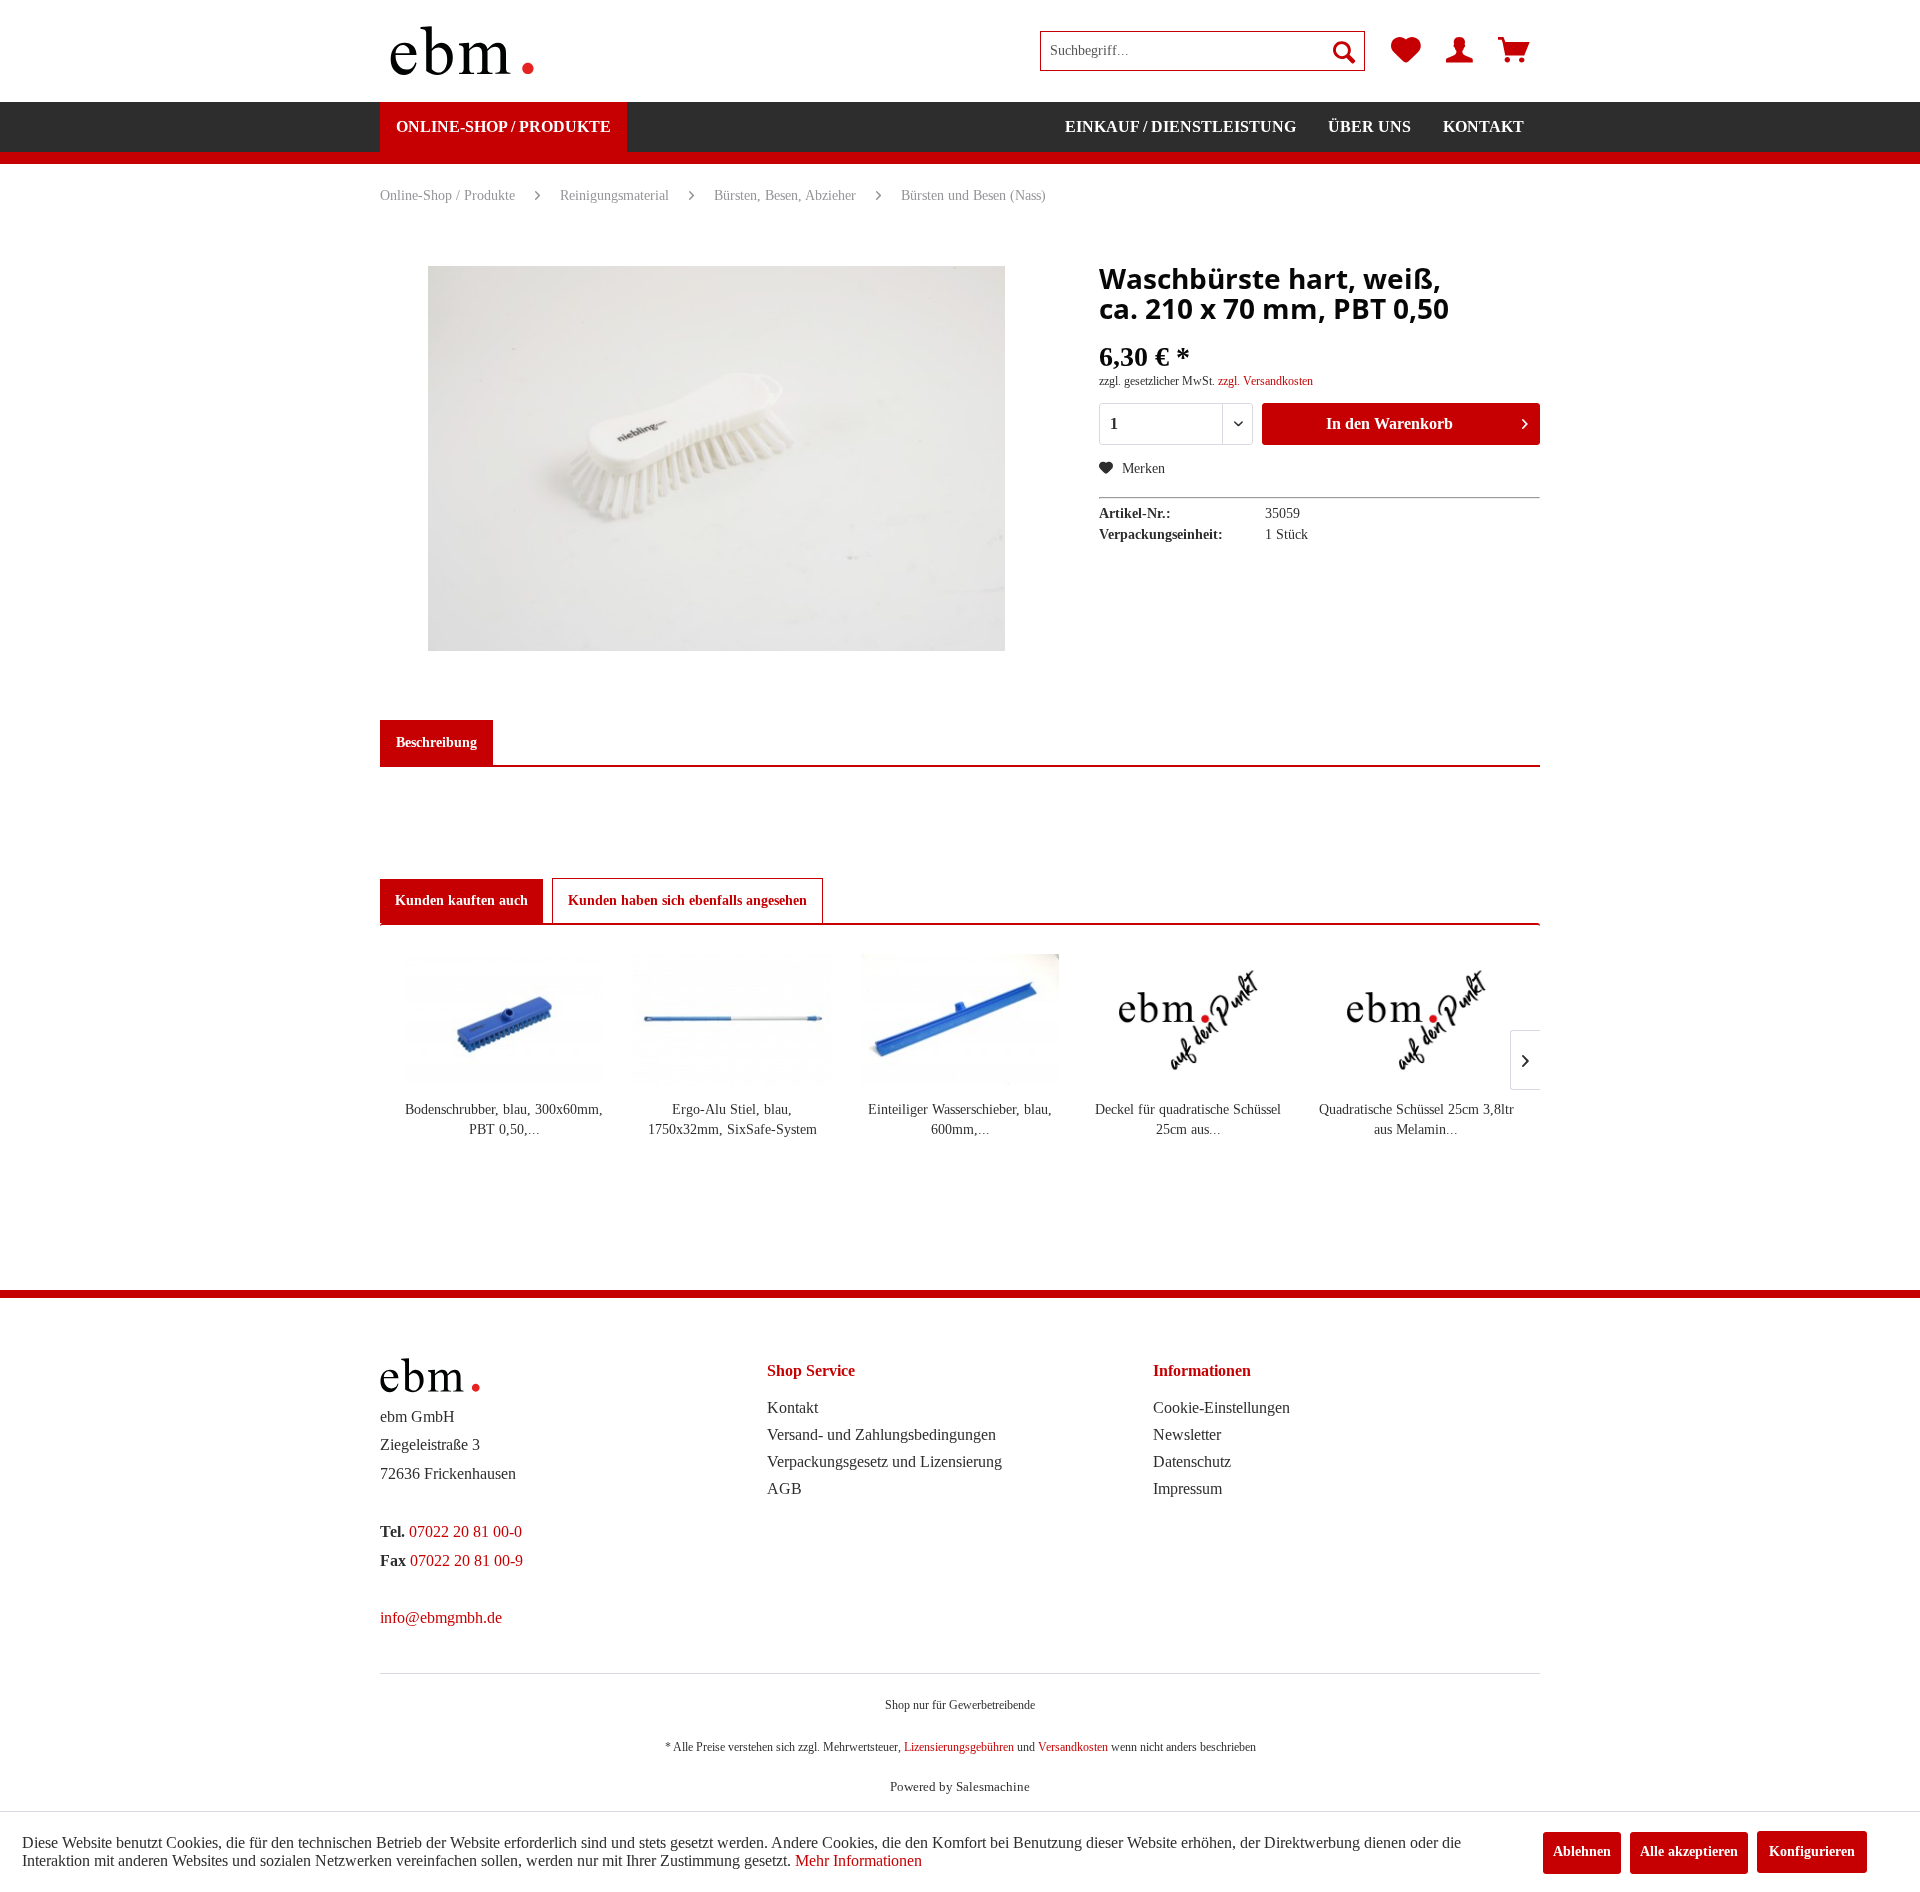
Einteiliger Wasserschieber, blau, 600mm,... (960, 1119)
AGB (784, 1488)
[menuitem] (1202, 51)
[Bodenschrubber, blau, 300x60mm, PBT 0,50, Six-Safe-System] (504, 1020)
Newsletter (1187, 1434)
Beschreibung (436, 742)
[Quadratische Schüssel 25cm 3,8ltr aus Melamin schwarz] (1416, 1020)
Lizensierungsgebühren (959, 1747)
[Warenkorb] (1514, 51)
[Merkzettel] (1406, 51)
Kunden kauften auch (461, 900)
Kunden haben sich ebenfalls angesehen (687, 900)
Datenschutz (1192, 1461)
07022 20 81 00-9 (466, 1560)
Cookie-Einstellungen (1221, 1407)
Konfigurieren (1812, 1851)
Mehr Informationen (858, 1860)
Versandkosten (1073, 1747)
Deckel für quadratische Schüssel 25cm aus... (1188, 1119)
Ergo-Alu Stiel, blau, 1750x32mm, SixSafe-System (732, 1119)
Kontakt (792, 1407)
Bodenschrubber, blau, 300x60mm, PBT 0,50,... (504, 1119)
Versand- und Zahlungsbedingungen (881, 1434)
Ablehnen (1582, 1851)
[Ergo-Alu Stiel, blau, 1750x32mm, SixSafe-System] (732, 1020)
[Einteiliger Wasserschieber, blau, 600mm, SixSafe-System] (960, 1020)
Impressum (1187, 1488)
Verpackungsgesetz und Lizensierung (884, 1461)
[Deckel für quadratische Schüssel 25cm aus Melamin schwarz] (1188, 1020)
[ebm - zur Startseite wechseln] (462, 51)
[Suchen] (1344, 51)
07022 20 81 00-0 (465, 1531)
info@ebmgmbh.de (441, 1617)
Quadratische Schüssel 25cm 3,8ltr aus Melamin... (1416, 1119)
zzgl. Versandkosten (1265, 381)
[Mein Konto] (1459, 51)
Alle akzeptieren (1689, 1851)
